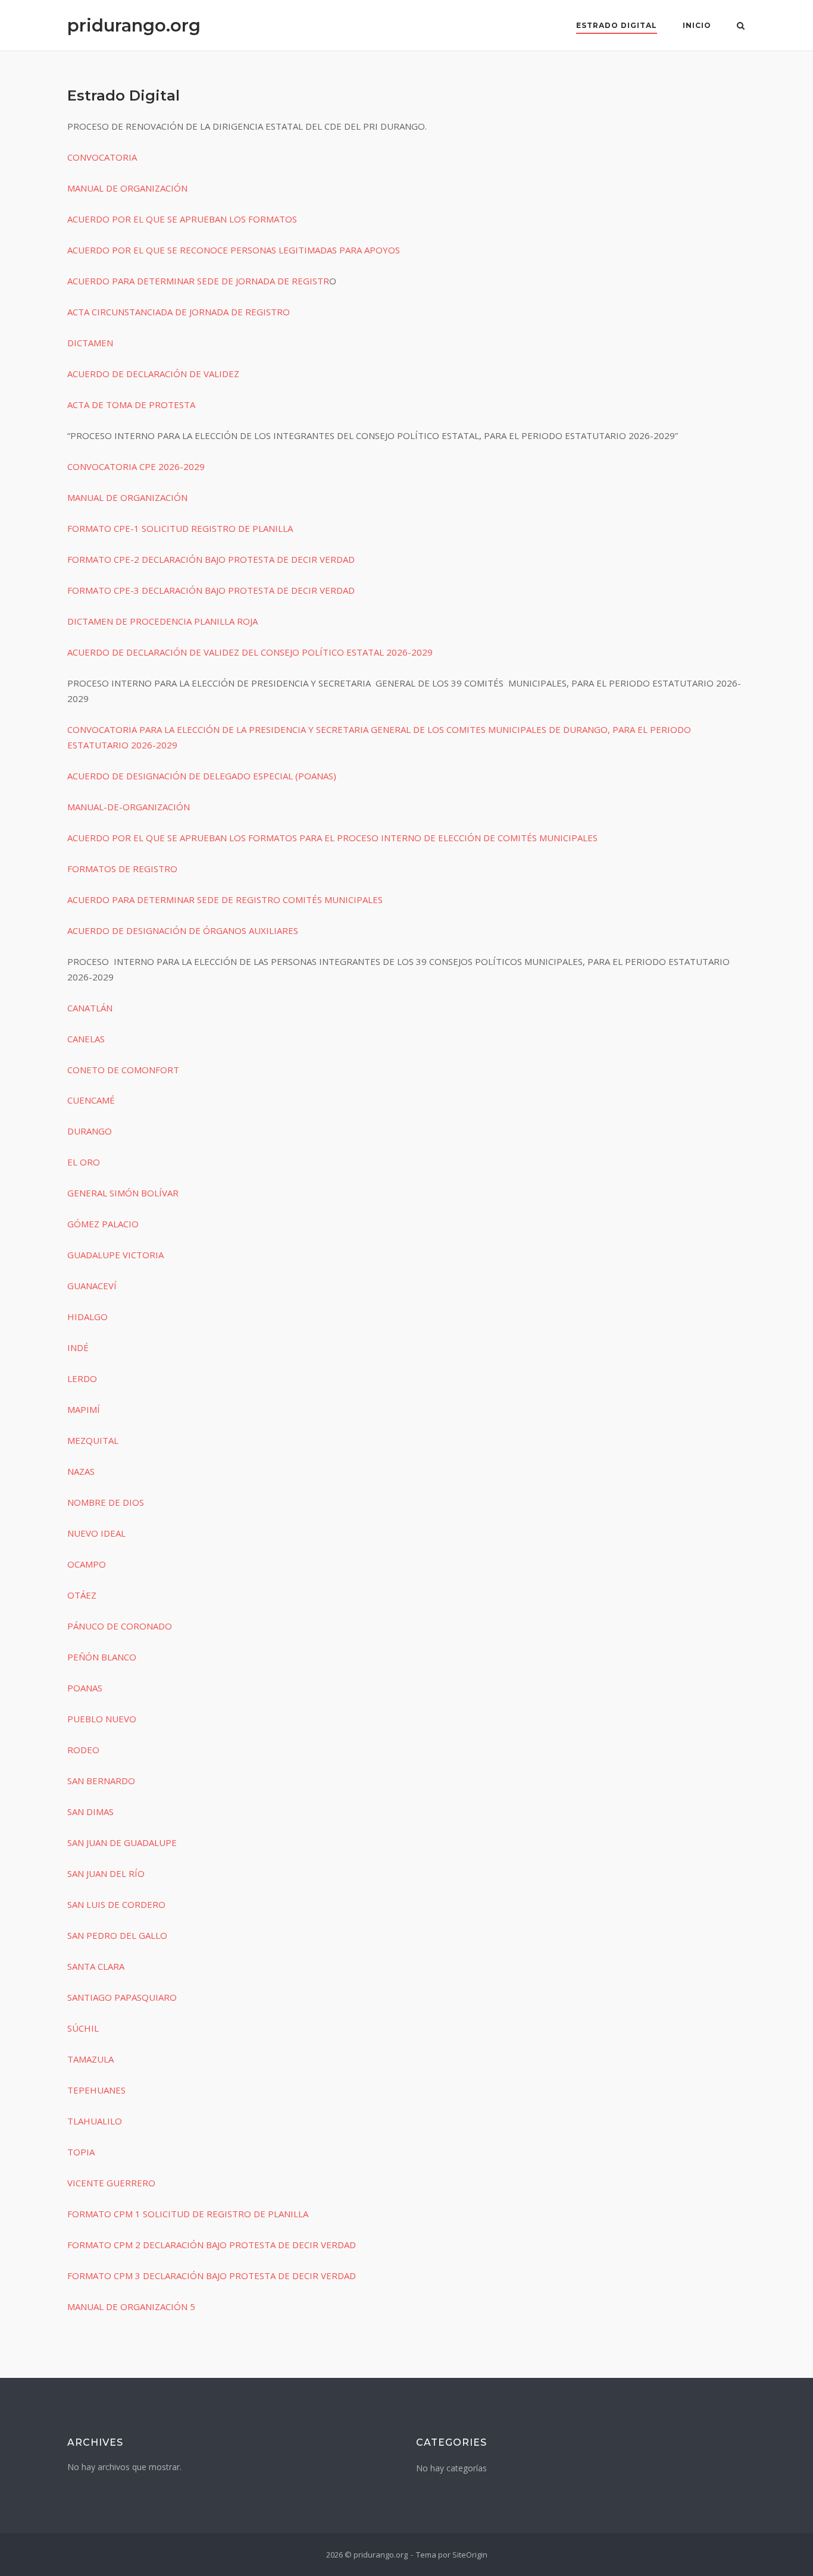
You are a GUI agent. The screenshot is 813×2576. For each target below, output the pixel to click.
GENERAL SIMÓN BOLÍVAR (123, 1193)
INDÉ (78, 1347)
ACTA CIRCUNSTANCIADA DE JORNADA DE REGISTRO (179, 312)
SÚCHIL (83, 2028)
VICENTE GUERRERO (111, 2183)
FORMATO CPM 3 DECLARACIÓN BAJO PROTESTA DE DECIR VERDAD (212, 2276)
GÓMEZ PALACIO (103, 1224)
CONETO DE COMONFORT (123, 1070)
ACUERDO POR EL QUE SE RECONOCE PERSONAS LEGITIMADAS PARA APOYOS (234, 250)
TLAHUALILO (95, 2121)
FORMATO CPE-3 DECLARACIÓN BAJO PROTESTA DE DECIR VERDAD (211, 590)
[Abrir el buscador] (741, 27)
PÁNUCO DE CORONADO (120, 1626)
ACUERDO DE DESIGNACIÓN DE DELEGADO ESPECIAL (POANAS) (202, 776)
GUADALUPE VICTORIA (115, 1255)
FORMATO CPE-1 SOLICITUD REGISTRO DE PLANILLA (180, 528)
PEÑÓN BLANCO (102, 1657)
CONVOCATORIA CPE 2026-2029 (136, 466)
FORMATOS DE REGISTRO (122, 869)
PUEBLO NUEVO (102, 1719)
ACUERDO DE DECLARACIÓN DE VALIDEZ (153, 374)
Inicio (697, 25)
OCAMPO (87, 1564)
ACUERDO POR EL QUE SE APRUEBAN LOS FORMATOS (182, 219)
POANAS (85, 1688)
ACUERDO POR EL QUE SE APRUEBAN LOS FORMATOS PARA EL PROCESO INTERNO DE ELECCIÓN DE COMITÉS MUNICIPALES (332, 838)
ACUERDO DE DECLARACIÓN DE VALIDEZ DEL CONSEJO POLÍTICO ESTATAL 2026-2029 (250, 652)
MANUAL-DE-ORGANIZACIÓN (129, 807)
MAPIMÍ (84, 1409)
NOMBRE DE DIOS (106, 1502)
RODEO (83, 1750)
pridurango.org (134, 25)
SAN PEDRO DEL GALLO (117, 1935)
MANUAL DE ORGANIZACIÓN (127, 188)
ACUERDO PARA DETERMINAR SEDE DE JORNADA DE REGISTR (198, 281)
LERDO (82, 1378)
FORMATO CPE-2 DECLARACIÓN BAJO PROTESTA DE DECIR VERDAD (211, 559)
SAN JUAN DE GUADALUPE (122, 1842)
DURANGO (90, 1131)
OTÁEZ (82, 1595)
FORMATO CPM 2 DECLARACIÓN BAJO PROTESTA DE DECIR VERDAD (212, 2245)
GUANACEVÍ (92, 1286)
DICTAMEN (90, 343)
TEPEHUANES (96, 2090)
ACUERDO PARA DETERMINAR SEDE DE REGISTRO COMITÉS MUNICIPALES (225, 900)
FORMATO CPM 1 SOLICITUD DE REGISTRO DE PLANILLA (188, 2214)
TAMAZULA (90, 2059)
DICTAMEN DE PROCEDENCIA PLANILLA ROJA (162, 621)
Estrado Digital (617, 25)
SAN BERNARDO (101, 1781)
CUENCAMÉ (91, 1100)
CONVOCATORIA (102, 157)
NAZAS (81, 1471)
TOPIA (81, 2152)
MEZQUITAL (93, 1440)
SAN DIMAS (90, 1812)
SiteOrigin (470, 2555)
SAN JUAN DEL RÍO (106, 1873)
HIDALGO (87, 1317)
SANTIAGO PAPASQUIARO (122, 1997)
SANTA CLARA (96, 1966)
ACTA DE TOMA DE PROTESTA (131, 405)
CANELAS (86, 1039)
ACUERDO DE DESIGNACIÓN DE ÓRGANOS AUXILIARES (183, 930)
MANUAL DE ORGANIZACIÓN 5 (131, 2307)
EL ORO (84, 1162)
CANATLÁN (90, 1008)
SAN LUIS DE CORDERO (116, 1904)
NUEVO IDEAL (96, 1533)
